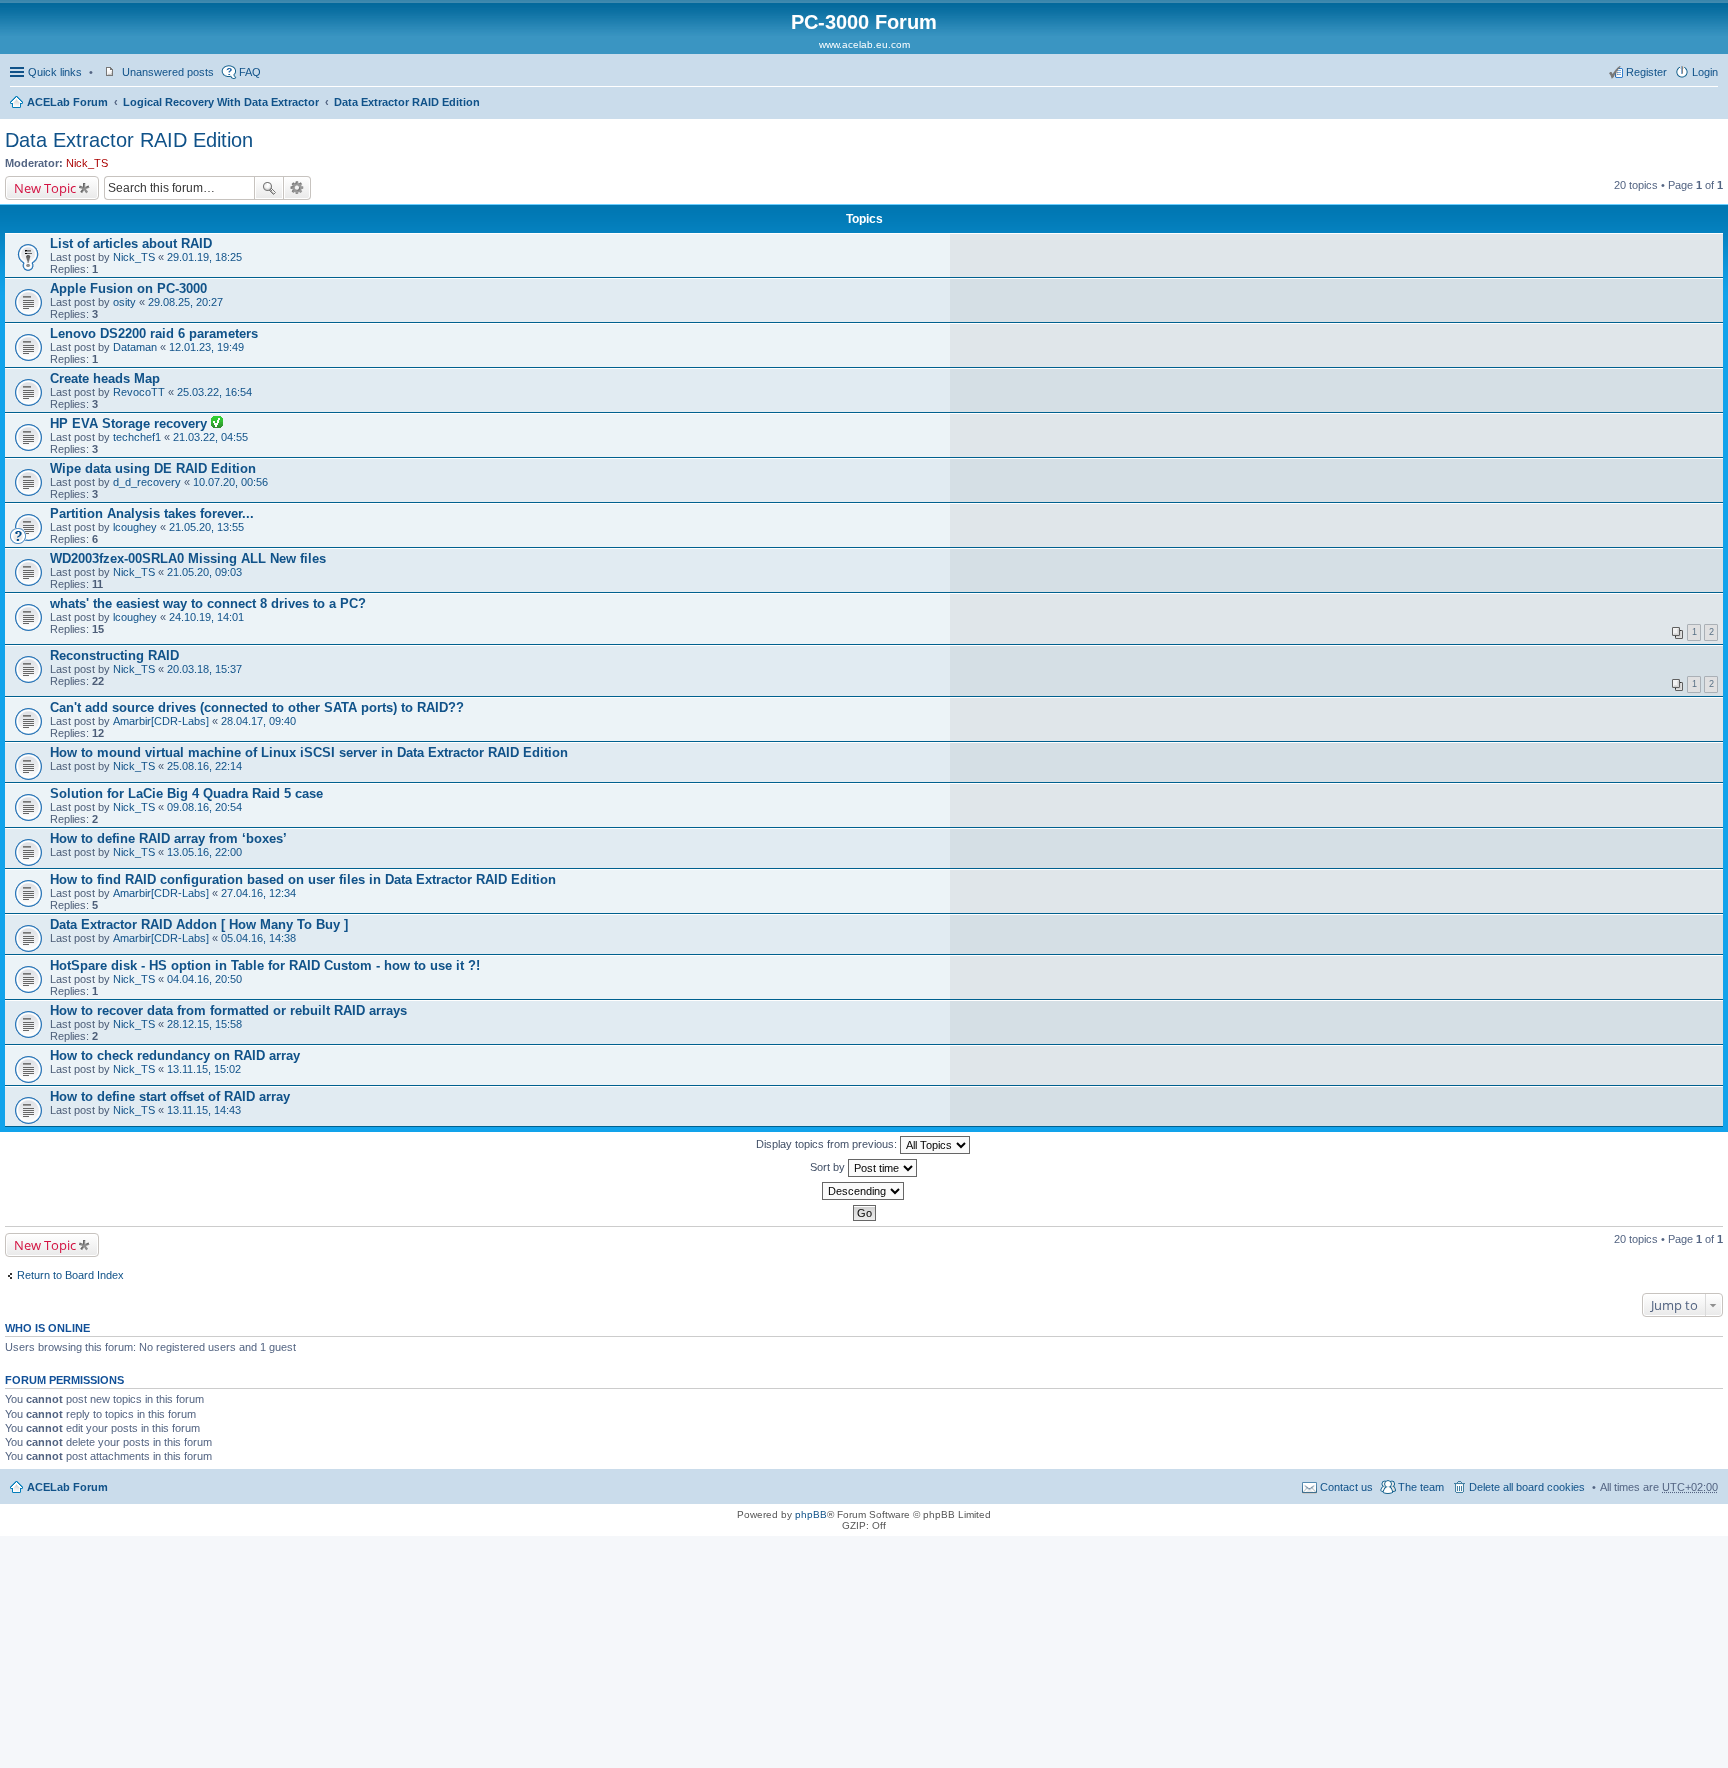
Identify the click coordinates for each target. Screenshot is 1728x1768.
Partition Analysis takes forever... (152, 513)
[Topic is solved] (217, 424)
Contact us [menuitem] (1346, 1487)
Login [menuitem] (1705, 72)
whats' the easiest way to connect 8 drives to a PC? (208, 603)
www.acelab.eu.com (864, 44)
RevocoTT (139, 392)
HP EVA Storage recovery (130, 423)
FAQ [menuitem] (250, 72)
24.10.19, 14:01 (206, 617)
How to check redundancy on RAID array (175, 1055)
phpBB (811, 1514)
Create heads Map (105, 378)
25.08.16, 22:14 (204, 766)
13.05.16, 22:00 (204, 852)
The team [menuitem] (1421, 1487)
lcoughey (135, 527)
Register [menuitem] (1646, 72)
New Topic (45, 188)
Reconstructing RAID (114, 655)
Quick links (55, 72)
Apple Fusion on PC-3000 (128, 288)
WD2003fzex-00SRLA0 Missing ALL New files (188, 558)
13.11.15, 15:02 (204, 1069)
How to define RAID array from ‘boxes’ (168, 838)
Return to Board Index (70, 1275)
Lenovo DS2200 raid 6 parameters (154, 333)
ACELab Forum (67, 102)
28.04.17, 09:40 (258, 721)
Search (269, 188)
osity (124, 302)
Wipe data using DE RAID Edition (153, 468)
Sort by (829, 1167)
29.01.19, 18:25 (204, 257)
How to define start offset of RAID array (170, 1096)
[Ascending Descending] (864, 1191)
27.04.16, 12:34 (258, 893)
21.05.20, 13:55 (206, 527)
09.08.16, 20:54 (204, 807)
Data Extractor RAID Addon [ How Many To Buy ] (199, 924)
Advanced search (297, 188)
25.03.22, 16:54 (214, 392)
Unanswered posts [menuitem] (168, 72)
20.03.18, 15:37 (204, 669)
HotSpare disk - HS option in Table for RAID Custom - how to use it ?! (265, 965)
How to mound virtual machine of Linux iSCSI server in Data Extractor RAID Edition (309, 752)
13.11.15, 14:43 (204, 1110)
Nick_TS (87, 163)
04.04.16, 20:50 (204, 979)
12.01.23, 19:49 (206, 347)
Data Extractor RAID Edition (407, 102)
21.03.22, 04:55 (210, 437)
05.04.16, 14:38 (258, 938)
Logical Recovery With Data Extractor (221, 102)
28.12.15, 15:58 (204, 1024)
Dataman (135, 347)
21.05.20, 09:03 (204, 572)
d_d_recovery (147, 482)
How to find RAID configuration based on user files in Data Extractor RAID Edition (303, 879)
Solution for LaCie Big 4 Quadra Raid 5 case (186, 793)
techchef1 (137, 437)
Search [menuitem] (1710, 104)
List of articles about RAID (131, 243)
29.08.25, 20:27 (185, 302)
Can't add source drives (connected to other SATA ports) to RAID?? (257, 707)
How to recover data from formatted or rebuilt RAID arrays (228, 1010)
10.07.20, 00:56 (230, 482)
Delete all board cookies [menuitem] (1527, 1487)
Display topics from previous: (828, 1144)
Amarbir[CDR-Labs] (161, 721)
